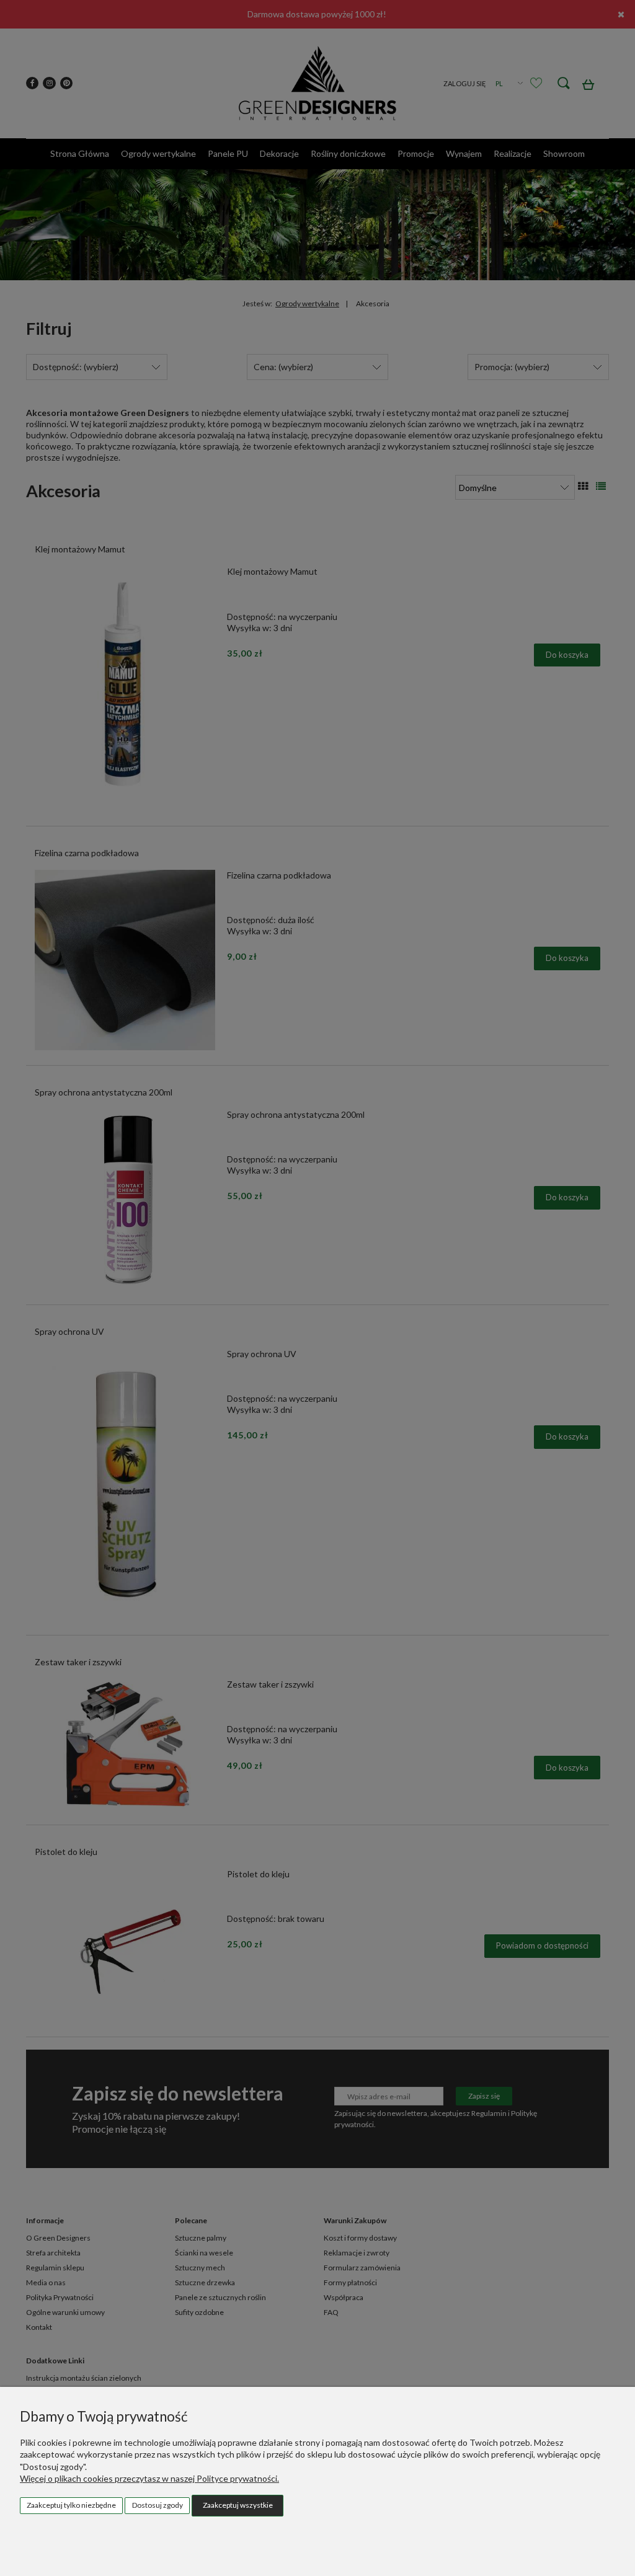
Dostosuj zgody (158, 2505)
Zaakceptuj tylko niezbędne (71, 2505)
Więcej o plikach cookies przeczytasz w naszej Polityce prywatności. (149, 2478)
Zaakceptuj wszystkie (238, 2505)
